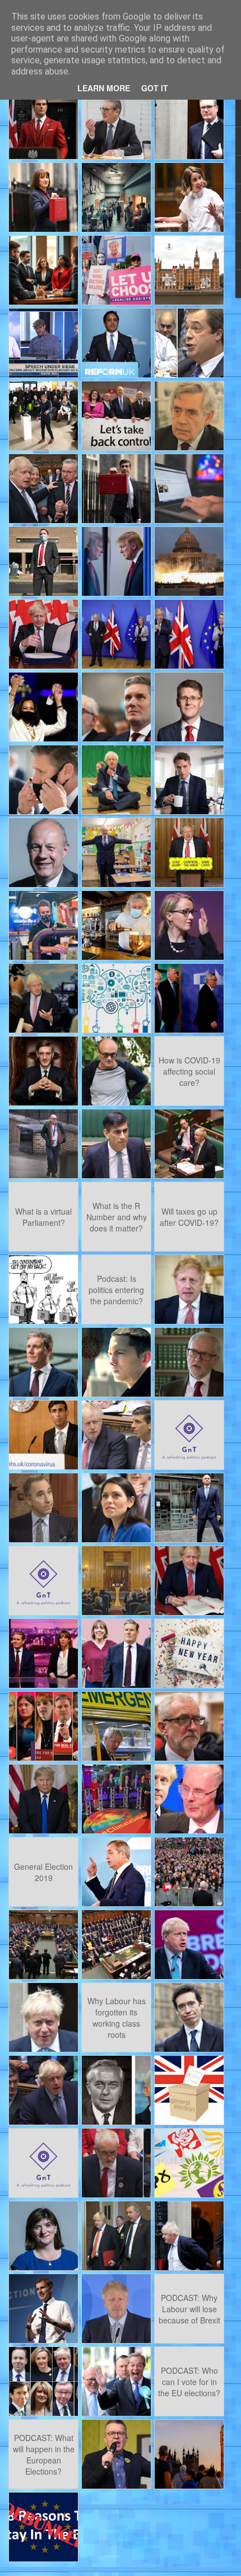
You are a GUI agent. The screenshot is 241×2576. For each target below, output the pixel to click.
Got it (155, 88)
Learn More (104, 88)
